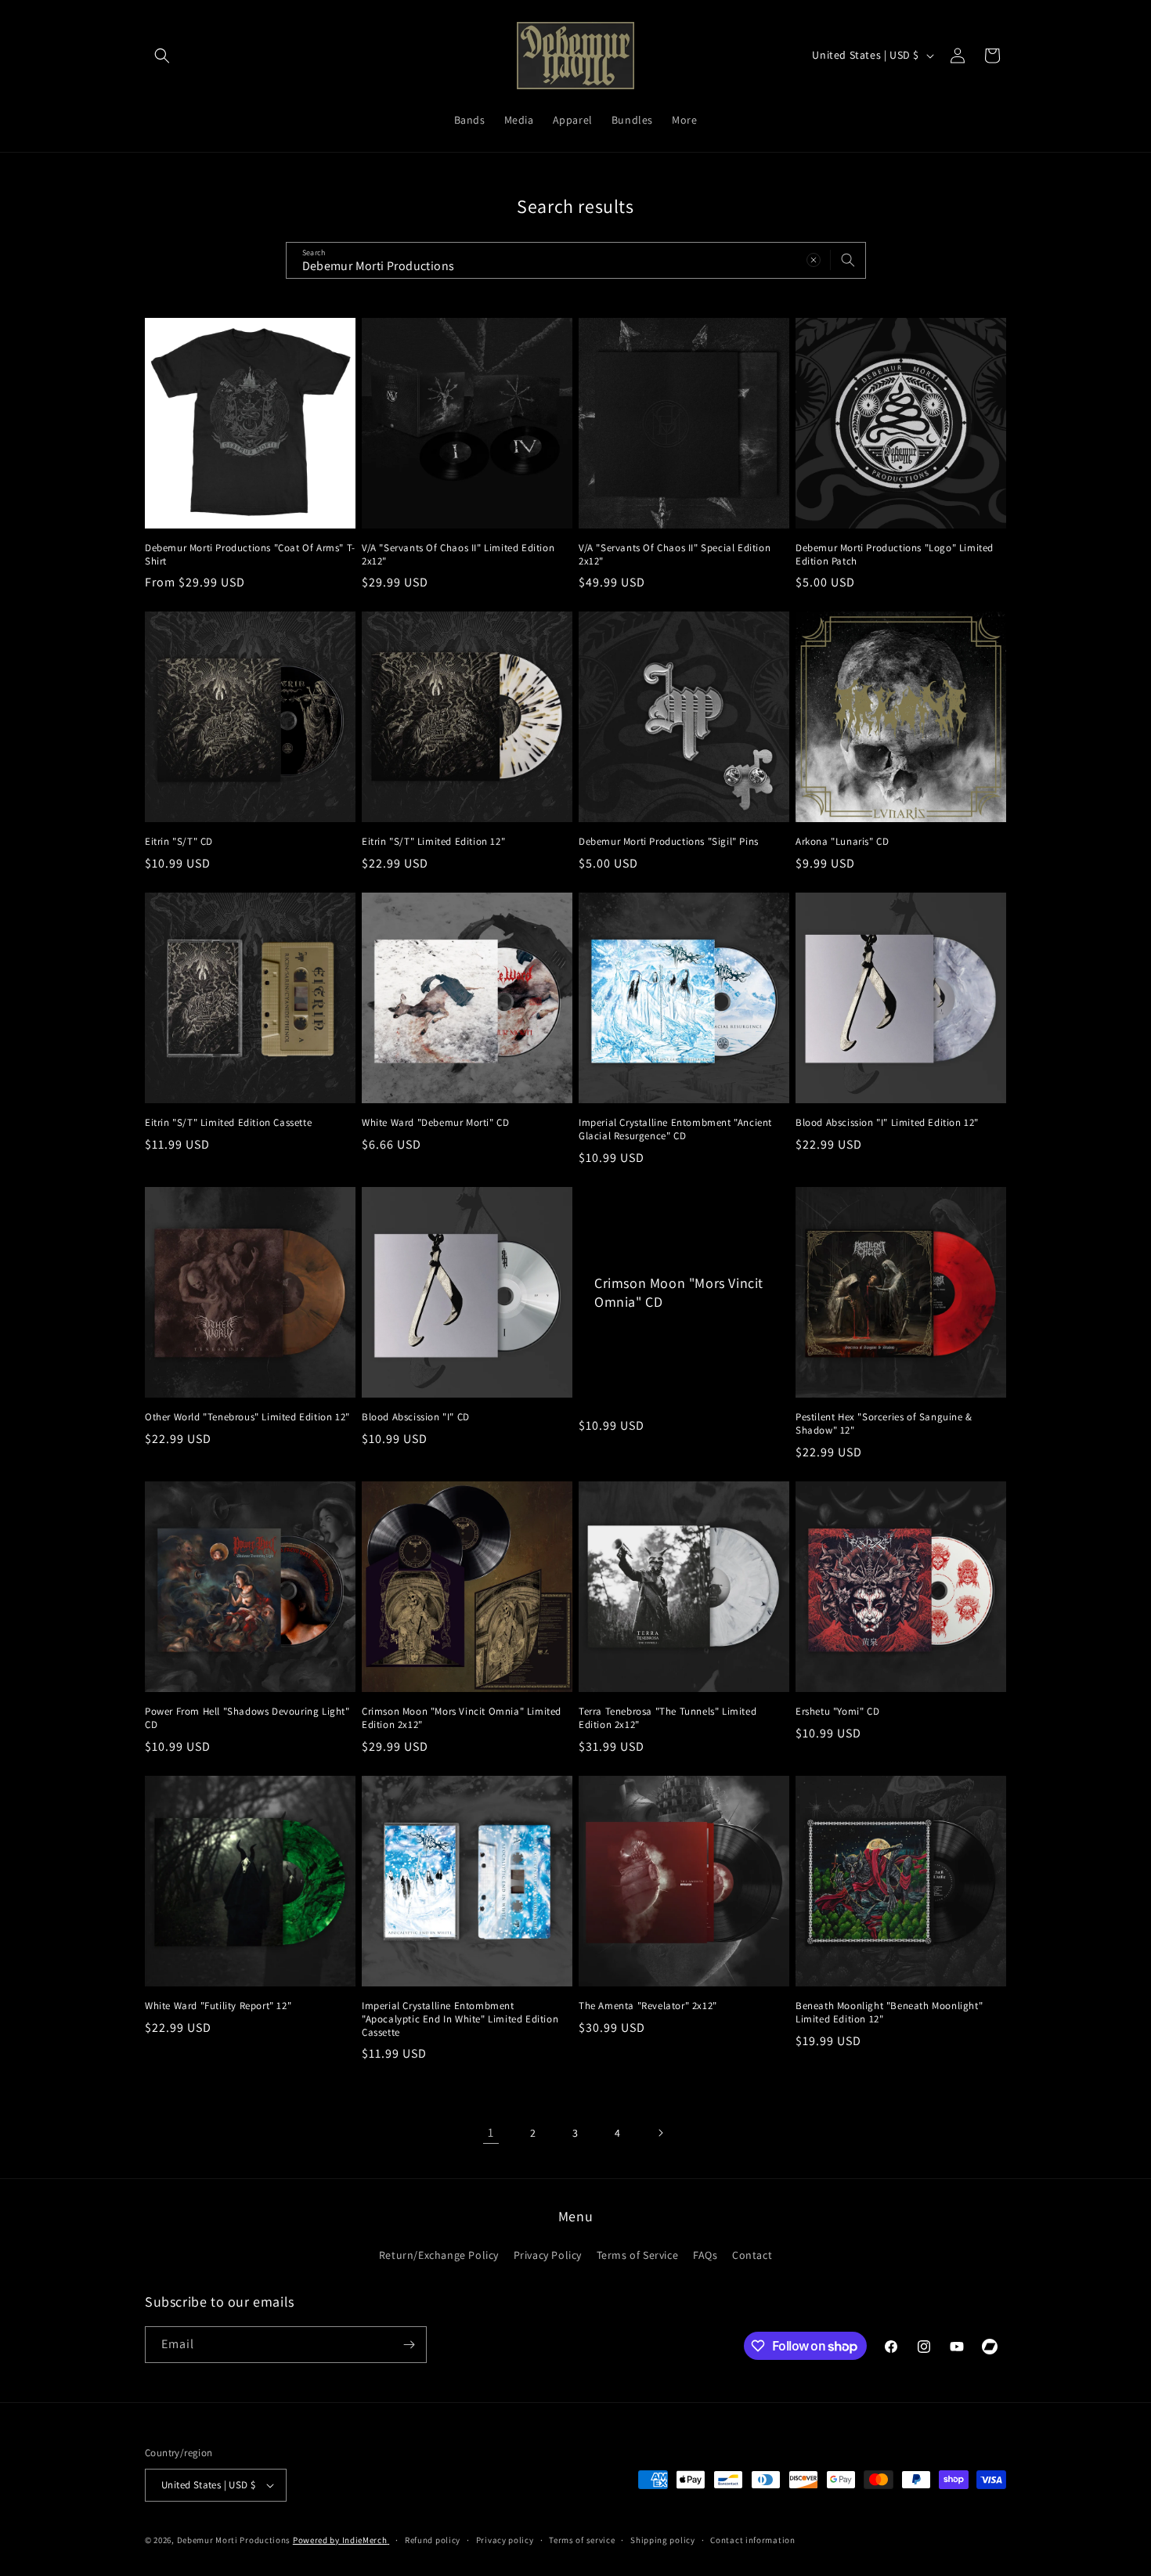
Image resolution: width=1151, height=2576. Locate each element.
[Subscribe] (409, 2345)
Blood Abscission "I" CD (416, 1417)
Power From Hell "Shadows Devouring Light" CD (247, 1718)
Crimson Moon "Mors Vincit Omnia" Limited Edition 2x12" (462, 1718)
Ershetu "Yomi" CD (837, 1712)
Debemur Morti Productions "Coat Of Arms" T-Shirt (250, 555)
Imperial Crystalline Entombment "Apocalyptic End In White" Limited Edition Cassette (460, 2019)
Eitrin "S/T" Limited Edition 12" (433, 842)
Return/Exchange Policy (439, 2255)
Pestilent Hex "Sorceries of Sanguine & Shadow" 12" (884, 1424)
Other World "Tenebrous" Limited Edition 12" (247, 1417)
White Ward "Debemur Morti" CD (435, 1123)
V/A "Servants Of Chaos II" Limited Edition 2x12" (458, 555)
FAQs (705, 2255)
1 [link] (491, 2132)
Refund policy (433, 2540)
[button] (162, 56)
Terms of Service (638, 2255)
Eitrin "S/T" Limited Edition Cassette (228, 1123)
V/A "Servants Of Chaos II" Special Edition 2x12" (675, 555)
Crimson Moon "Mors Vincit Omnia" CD (679, 1292)
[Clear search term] (814, 260)
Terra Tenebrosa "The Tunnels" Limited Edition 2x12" (668, 1718)
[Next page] (660, 2133)
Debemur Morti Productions (234, 2540)
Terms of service (582, 2540)
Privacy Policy (548, 2255)
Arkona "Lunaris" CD (842, 842)
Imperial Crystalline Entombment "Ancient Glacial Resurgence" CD (675, 1129)
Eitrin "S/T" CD (179, 842)
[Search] (848, 260)
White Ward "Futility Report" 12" (218, 2006)
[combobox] (576, 260)
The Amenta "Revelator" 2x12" (648, 2006)
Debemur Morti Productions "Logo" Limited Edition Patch (895, 555)
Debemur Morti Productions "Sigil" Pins (669, 842)
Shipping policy (663, 2540)
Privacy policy (505, 2540)
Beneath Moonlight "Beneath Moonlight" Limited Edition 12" (889, 2013)
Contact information (752, 2540)
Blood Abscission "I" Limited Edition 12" (887, 1123)
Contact (752, 2255)
